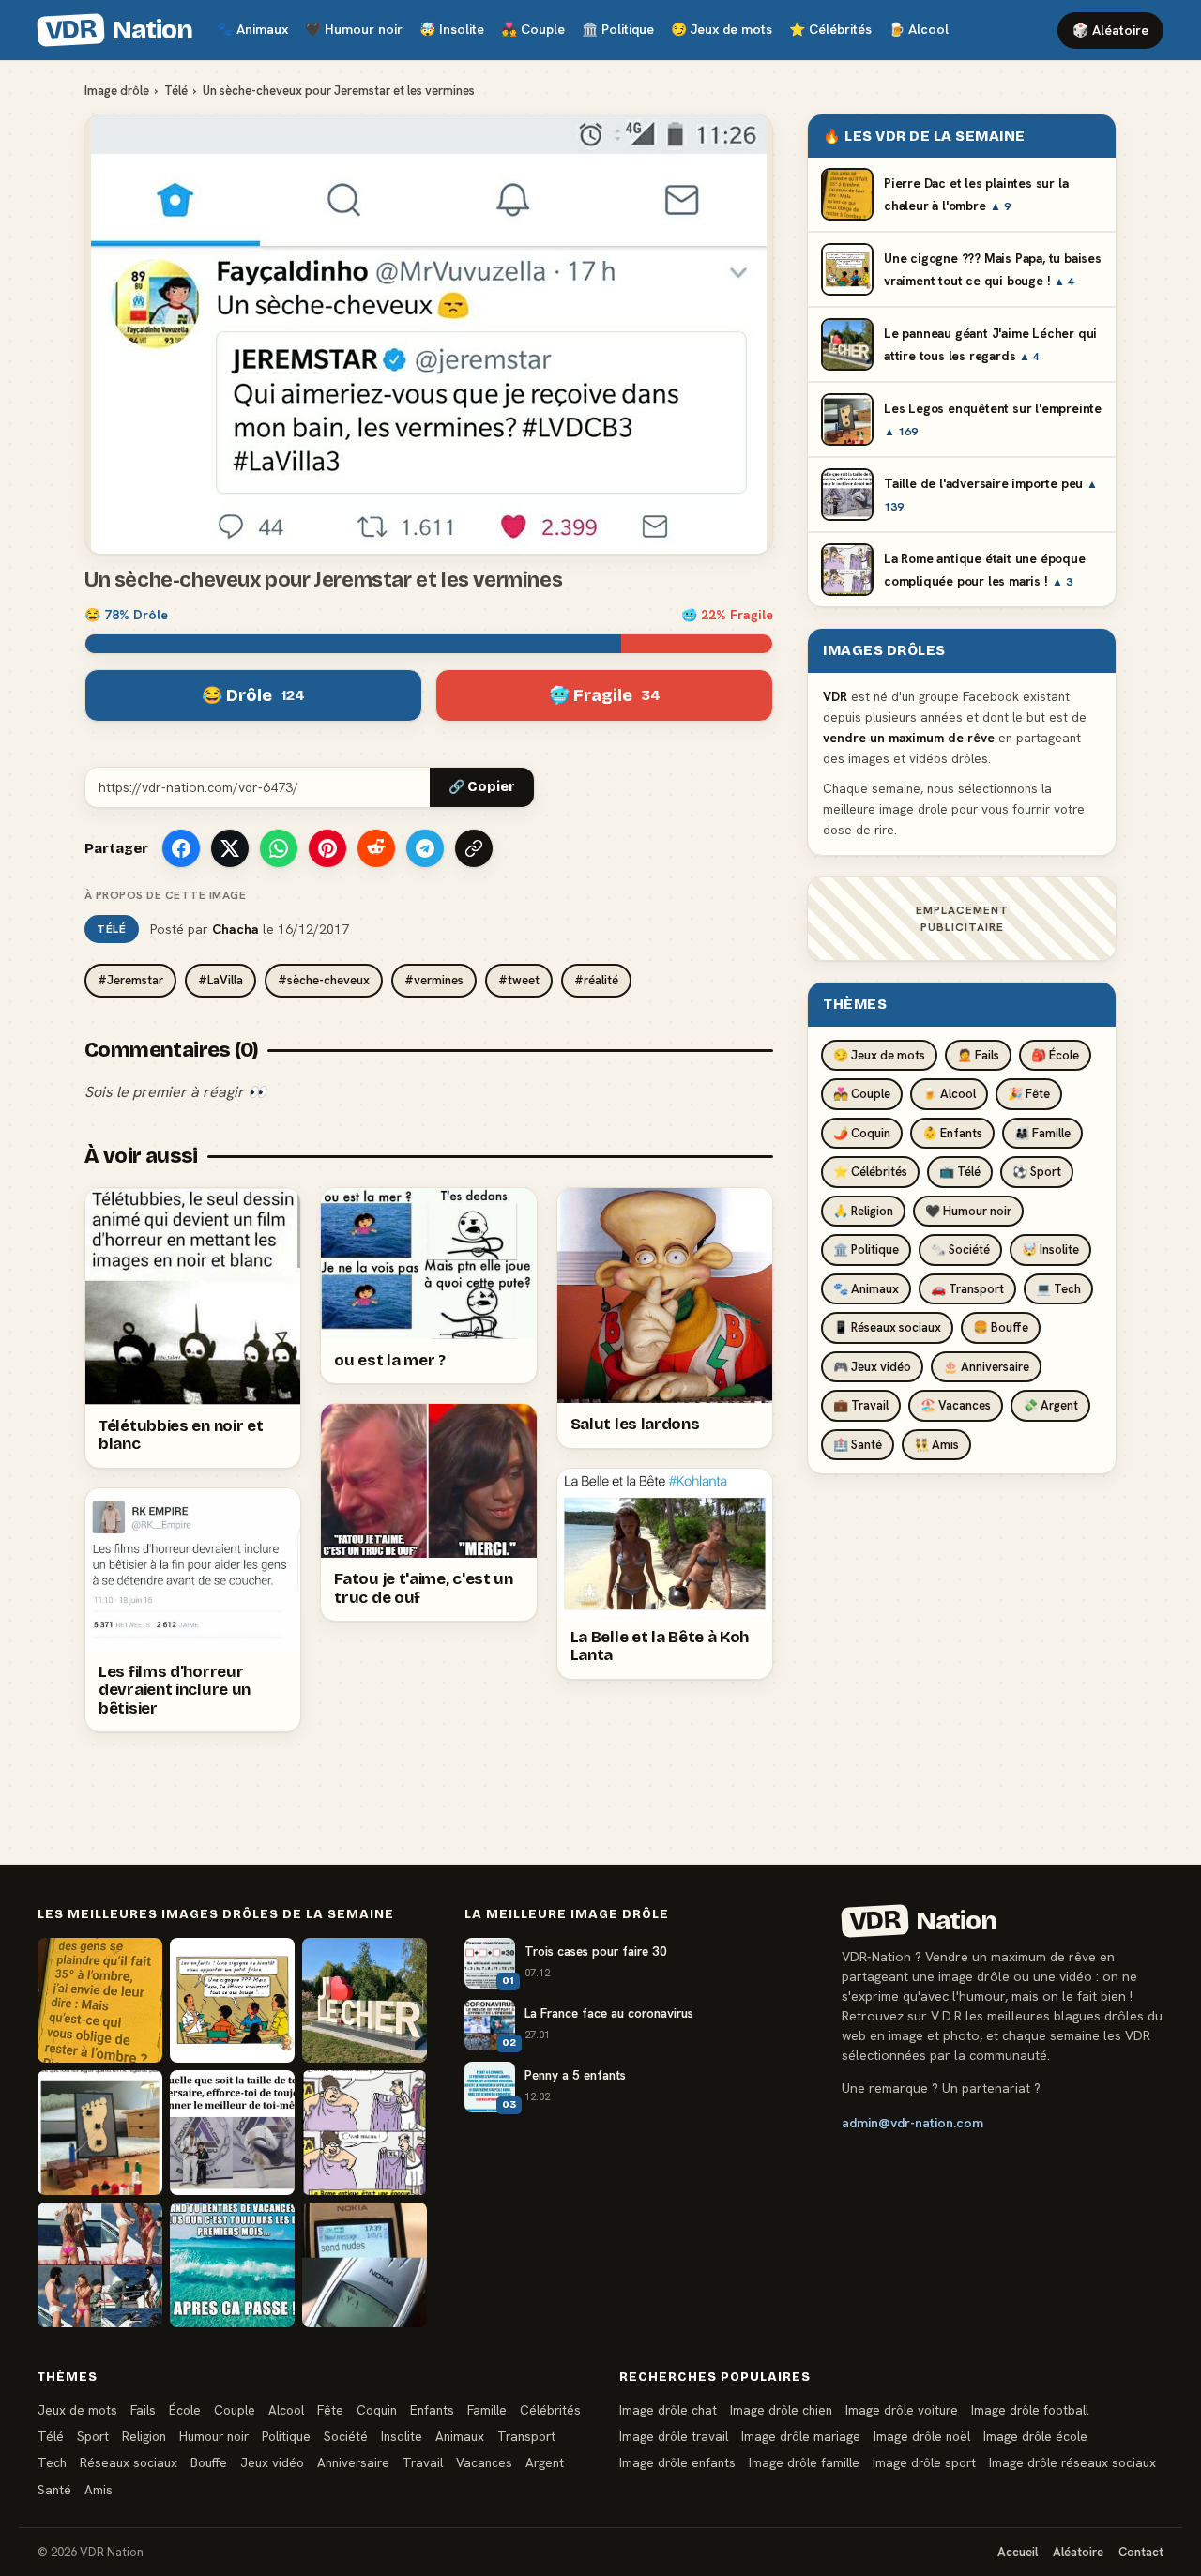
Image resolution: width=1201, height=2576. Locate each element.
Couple (533, 29)
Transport (526, 2436)
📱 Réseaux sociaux (887, 1327)
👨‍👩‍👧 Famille (1042, 1133)
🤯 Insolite (1050, 1250)
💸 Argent (1050, 1405)
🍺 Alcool (949, 1094)
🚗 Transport (967, 1289)
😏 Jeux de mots (879, 1055)
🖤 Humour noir (968, 1211)
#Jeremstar (130, 980)
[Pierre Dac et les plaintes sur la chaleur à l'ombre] (100, 2000)
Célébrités (830, 29)
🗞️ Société (960, 1250)
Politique (618, 29)
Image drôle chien (781, 2410)
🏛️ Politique (866, 1250)
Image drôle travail (674, 2436)
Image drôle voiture (902, 2410)
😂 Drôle (253, 695)
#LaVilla (220, 980)
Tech (52, 2462)
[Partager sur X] (230, 848)
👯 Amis (936, 1445)
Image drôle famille (804, 2462)
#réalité (596, 980)
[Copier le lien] (474, 848)
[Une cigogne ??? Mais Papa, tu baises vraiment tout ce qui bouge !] (232, 2000)
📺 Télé (960, 1172)
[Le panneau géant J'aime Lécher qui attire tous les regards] (365, 2000)
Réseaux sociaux (129, 2462)
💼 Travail (861, 1405)
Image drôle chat (668, 2410)
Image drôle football (1030, 2410)
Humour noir (354, 29)
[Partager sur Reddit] (376, 848)
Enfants (432, 2410)
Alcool (919, 29)
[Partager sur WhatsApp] (279, 848)
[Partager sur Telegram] (425, 848)
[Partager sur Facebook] (181, 848)
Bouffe (209, 2462)
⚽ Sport (1037, 1172)
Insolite (452, 29)
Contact (1141, 2552)
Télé (176, 91)
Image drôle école (1035, 2436)
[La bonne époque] (365, 2265)
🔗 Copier (482, 787)
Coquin (377, 2410)
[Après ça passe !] (232, 2265)
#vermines (434, 980)
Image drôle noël (922, 2436)
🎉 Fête (1029, 1094)
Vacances (484, 2462)
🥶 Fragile (605, 695)
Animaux (252, 29)
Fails (143, 2410)
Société (346, 2436)
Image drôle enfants (677, 2462)
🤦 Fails (978, 1055)
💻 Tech (1058, 1289)
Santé (54, 2490)
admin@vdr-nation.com (912, 2123)
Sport (93, 2436)
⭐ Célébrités (870, 1172)
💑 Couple (862, 1094)
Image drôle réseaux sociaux (1072, 2462)
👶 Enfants (952, 1133)
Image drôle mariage (801, 2436)
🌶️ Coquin (862, 1133)
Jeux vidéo (272, 2462)
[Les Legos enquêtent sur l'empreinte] (100, 2133)
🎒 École (1055, 1055)
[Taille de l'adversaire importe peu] (232, 2133)
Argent (545, 2462)
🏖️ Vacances (956, 1405)
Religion (144, 2436)
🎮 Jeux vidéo (872, 1367)
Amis (99, 2490)
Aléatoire (1078, 2552)
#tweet (519, 980)
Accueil (1018, 2552)
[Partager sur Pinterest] (327, 848)
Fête (330, 2410)
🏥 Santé (858, 1445)
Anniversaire (353, 2462)
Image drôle (117, 91)
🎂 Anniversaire (986, 1367)
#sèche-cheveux (324, 980)
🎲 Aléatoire (1110, 30)
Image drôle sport (924, 2462)
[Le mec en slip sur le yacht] (100, 2265)
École (185, 2410)
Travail (423, 2462)
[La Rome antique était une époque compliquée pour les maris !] (365, 2133)
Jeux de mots (722, 29)
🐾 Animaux (866, 1289)
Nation (118, 30)
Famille (487, 2410)
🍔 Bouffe (1001, 1327)
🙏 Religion (863, 1211)
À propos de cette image (165, 895)
